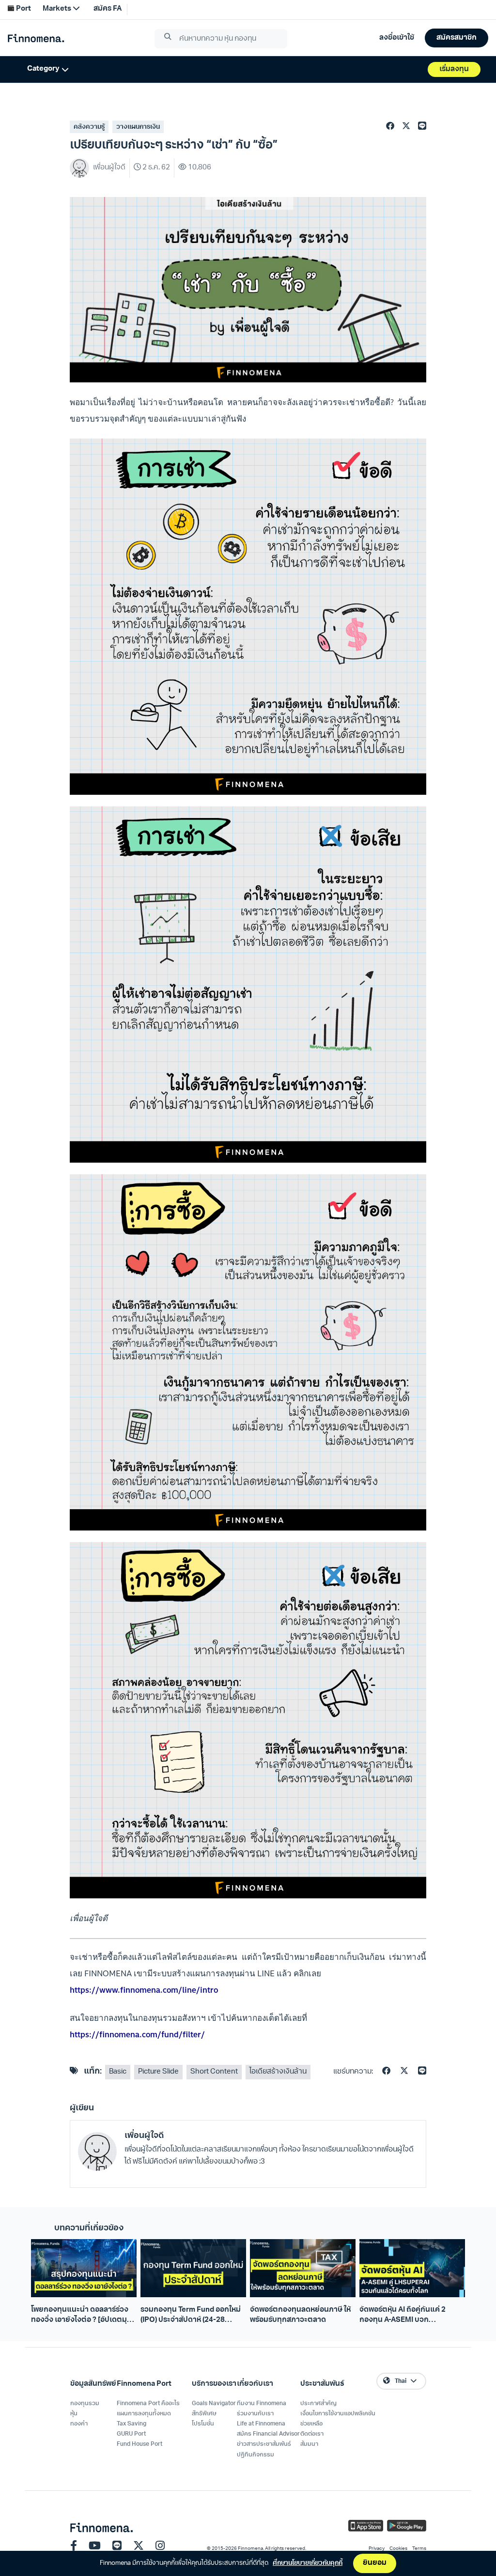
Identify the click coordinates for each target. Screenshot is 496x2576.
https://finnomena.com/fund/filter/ (137, 2034)
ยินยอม (375, 2563)
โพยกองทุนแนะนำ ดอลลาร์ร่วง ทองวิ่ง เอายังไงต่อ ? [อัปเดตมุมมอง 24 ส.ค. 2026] (81, 2316)
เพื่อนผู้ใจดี (144, 2136)
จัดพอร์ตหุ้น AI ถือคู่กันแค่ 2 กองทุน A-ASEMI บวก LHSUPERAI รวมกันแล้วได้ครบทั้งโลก (409, 2316)
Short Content (214, 2072)
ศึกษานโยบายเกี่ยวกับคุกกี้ (308, 2563)
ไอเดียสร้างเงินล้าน (278, 2072)
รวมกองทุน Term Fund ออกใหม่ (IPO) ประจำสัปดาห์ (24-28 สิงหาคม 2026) (191, 2316)
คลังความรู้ (89, 127)
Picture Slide (158, 2072)
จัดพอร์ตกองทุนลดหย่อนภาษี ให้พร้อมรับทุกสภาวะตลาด (300, 2315)
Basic (118, 2072)
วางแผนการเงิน (138, 127)
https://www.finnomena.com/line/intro (144, 1990)
